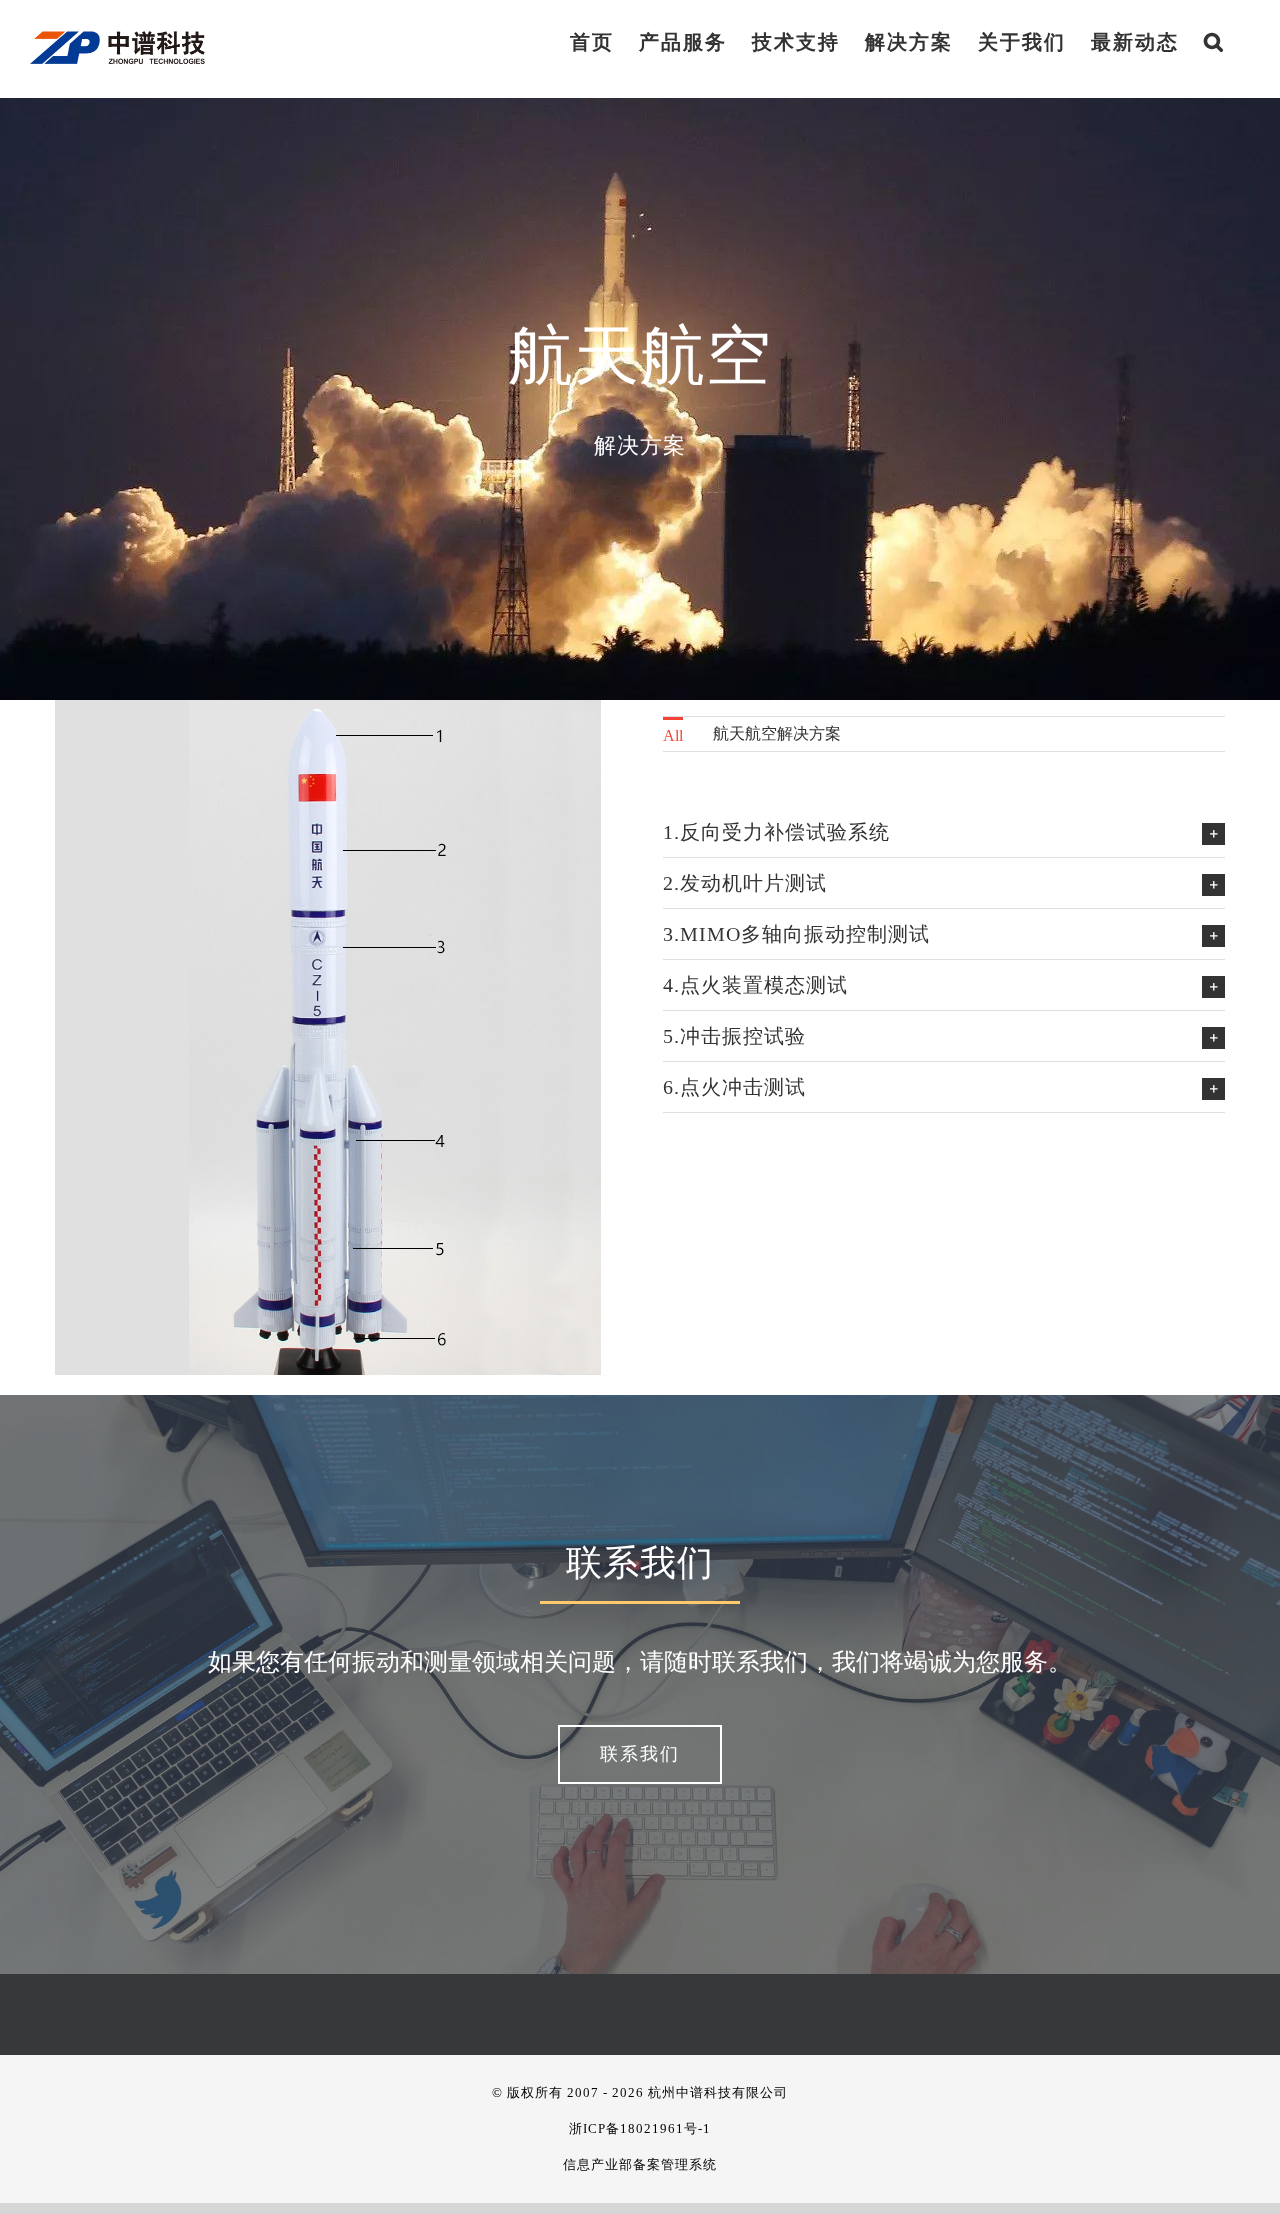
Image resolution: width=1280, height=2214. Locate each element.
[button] (1214, 42)
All (673, 735)
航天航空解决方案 (777, 733)
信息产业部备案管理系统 (640, 2164)
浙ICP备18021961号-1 (640, 2128)
